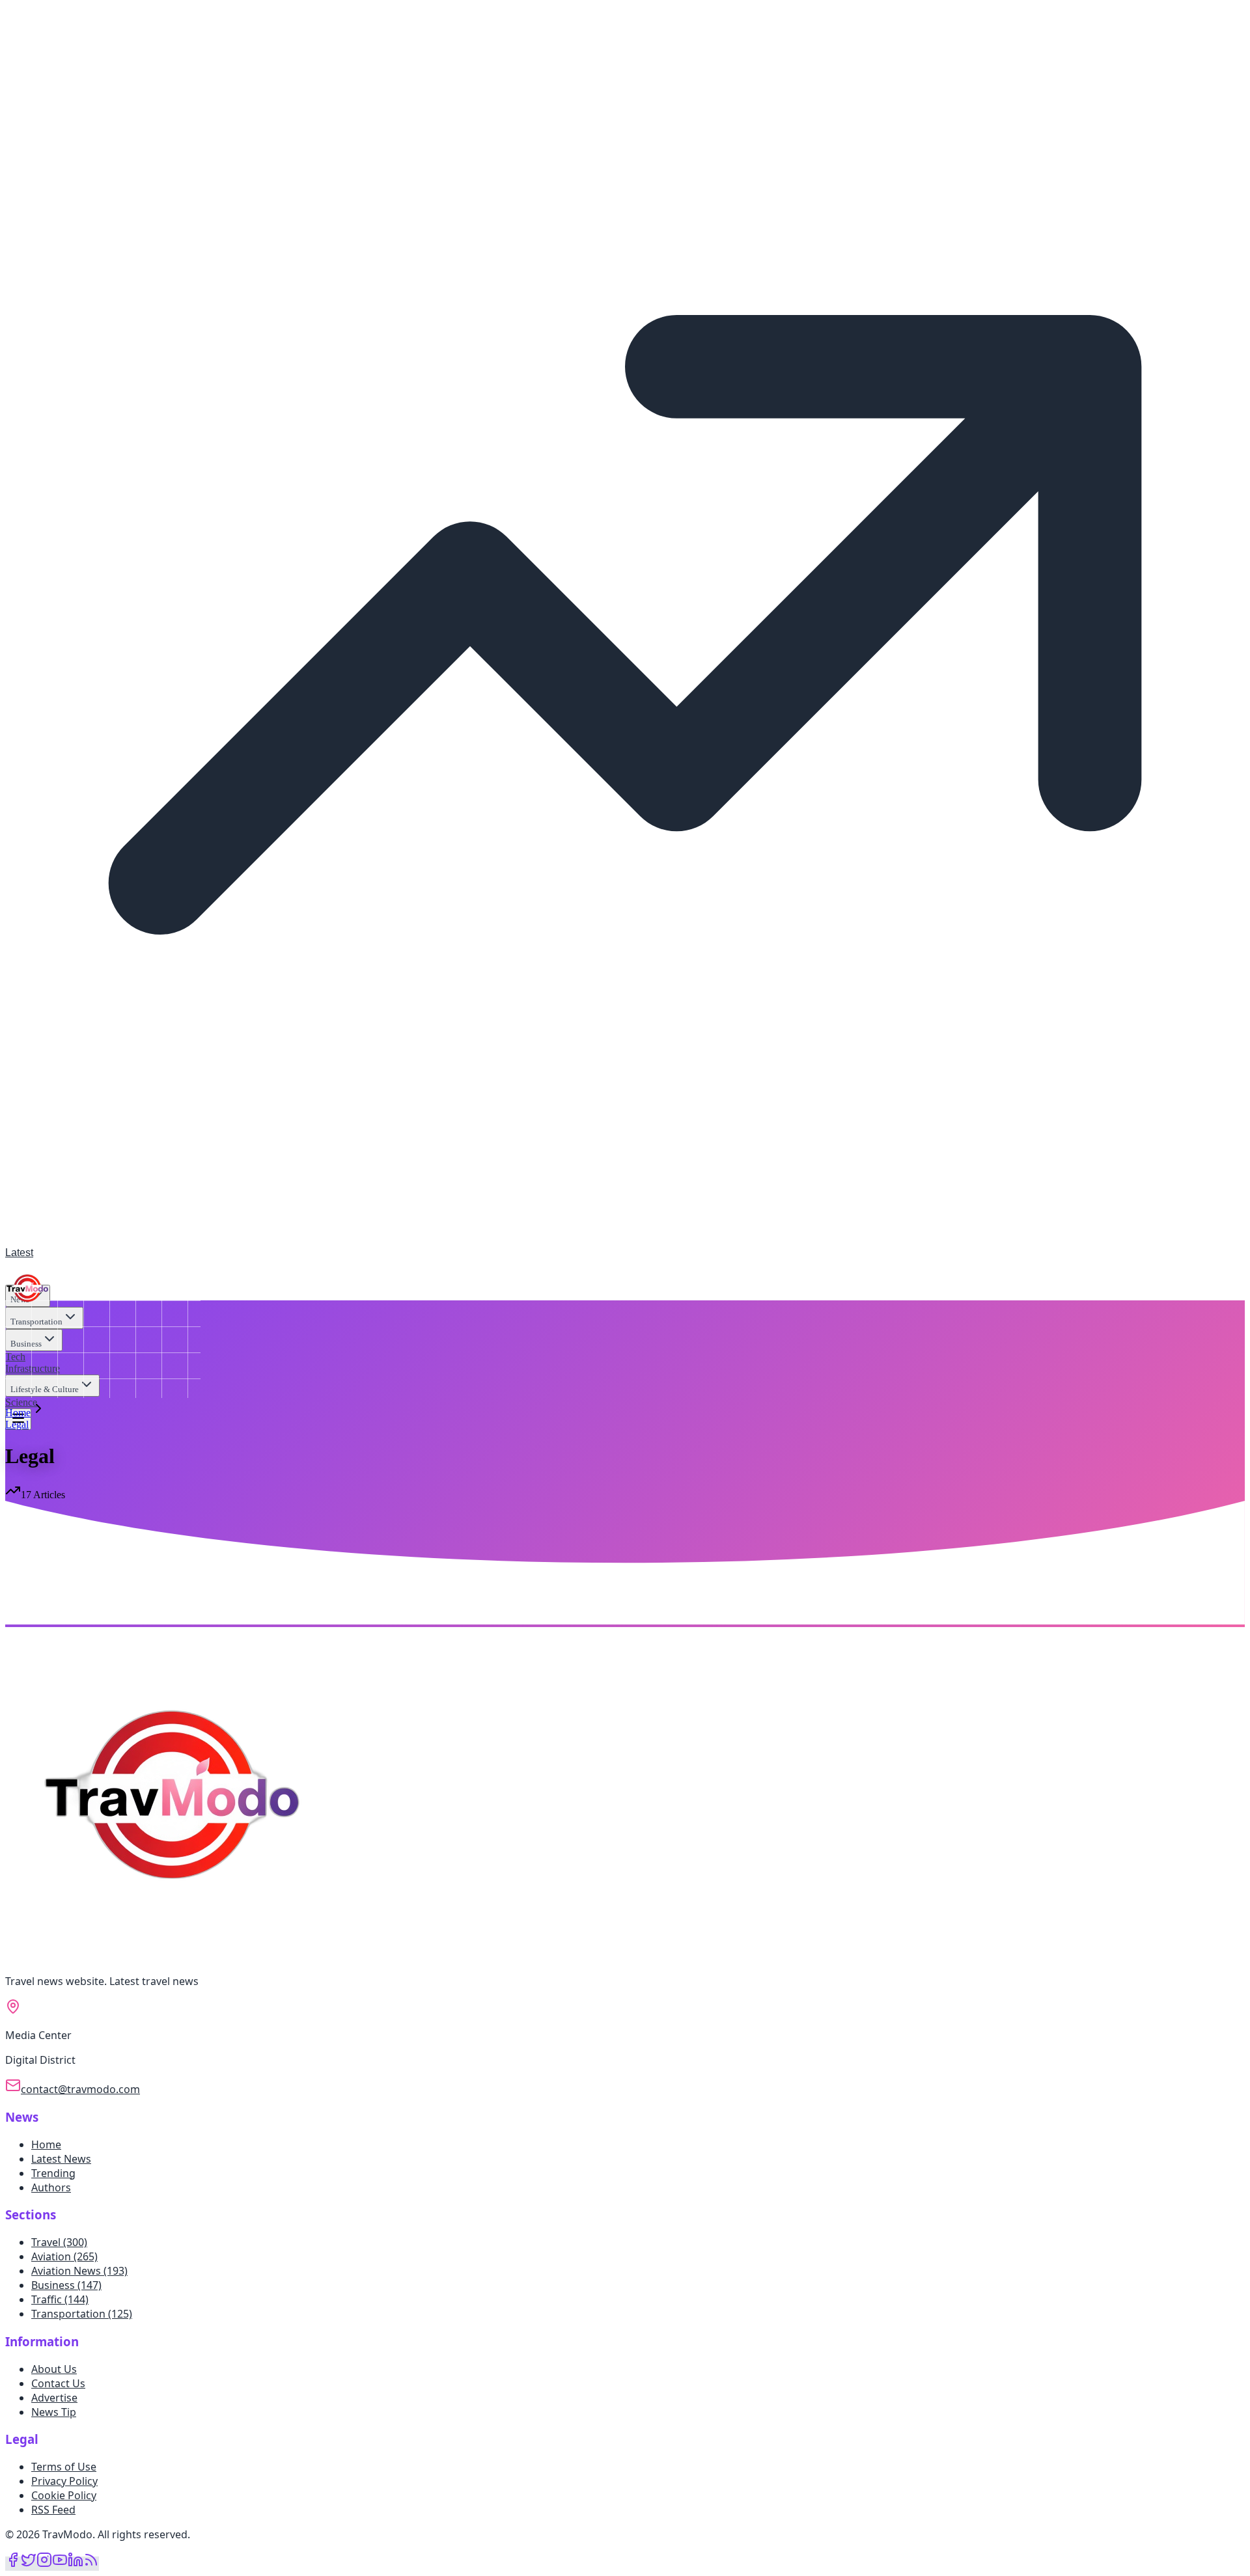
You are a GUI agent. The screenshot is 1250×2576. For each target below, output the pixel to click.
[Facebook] (13, 2564)
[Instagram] (44, 2564)
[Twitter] (29, 2564)
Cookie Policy (64, 2495)
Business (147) (66, 2285)
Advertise (54, 2398)
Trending (53, 2173)
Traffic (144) (60, 2299)
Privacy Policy (64, 2481)
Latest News (61, 2159)
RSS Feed (53, 2510)
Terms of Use (64, 2467)
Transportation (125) (82, 2314)
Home (18, 1413)
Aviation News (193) (79, 2271)
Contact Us (58, 2383)
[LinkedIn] (76, 2564)
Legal (17, 1424)
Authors (51, 2187)
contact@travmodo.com (80, 2089)
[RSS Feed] (91, 2564)
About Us (54, 2369)
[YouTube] (60, 2564)
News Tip (54, 2412)
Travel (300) (59, 2242)
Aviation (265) (64, 2256)
